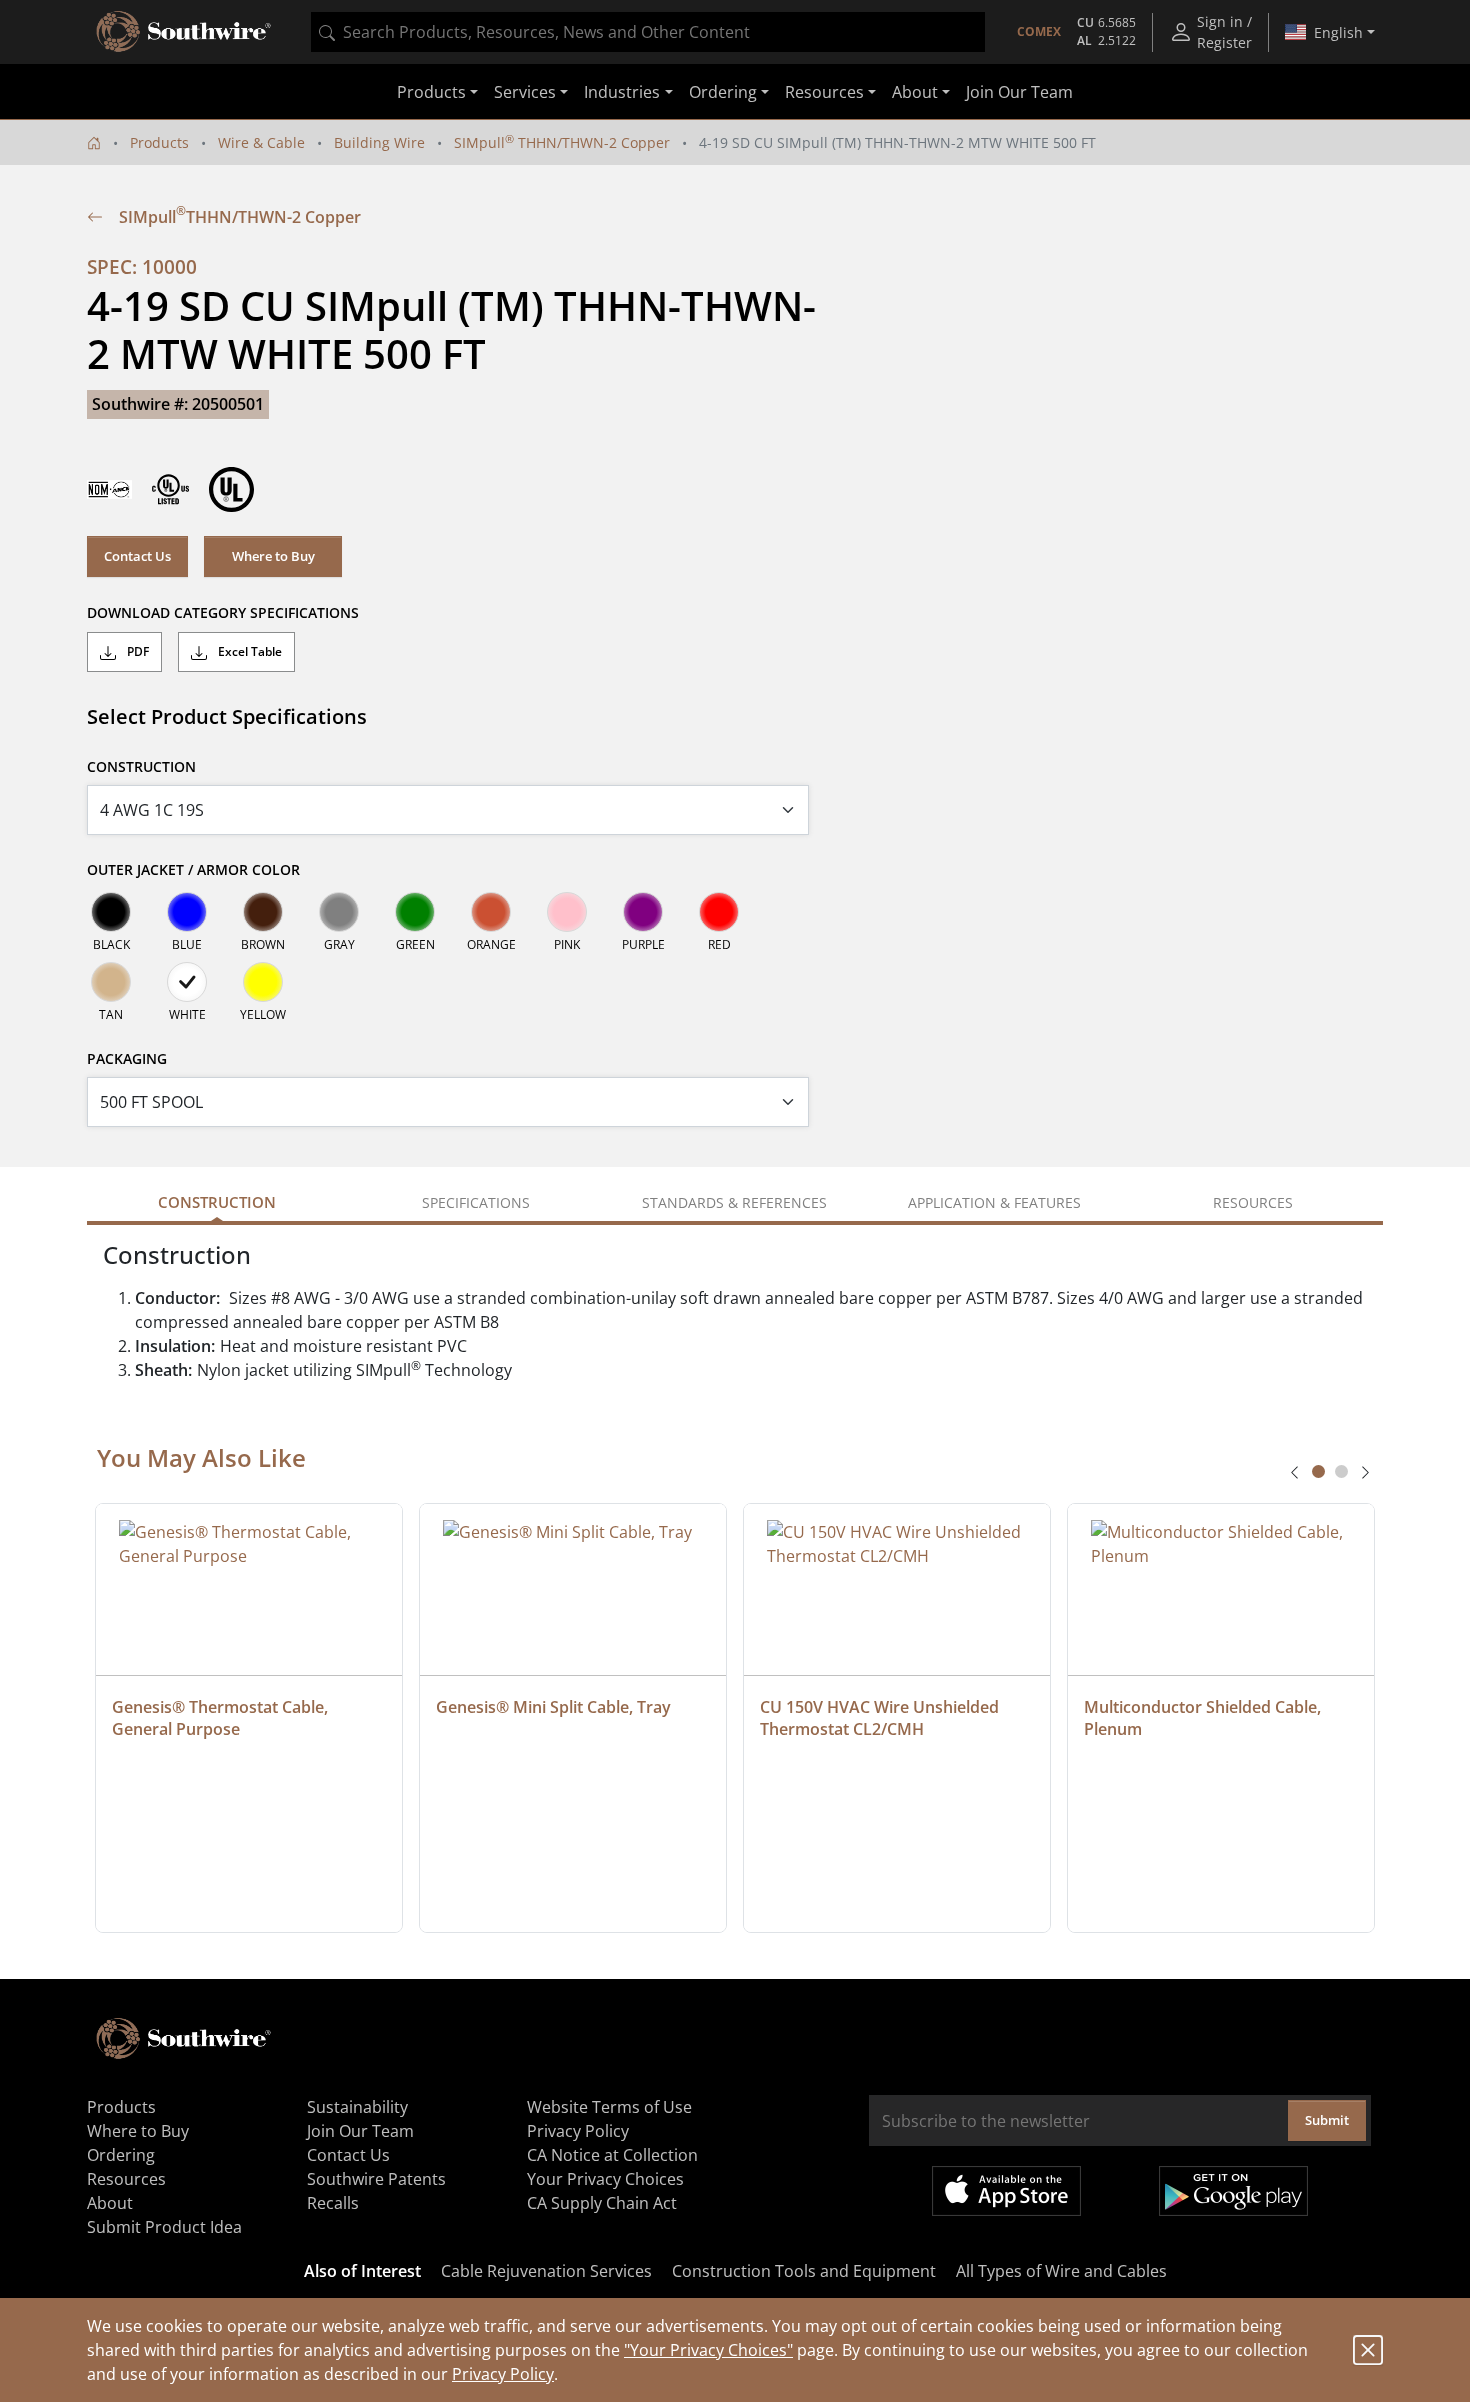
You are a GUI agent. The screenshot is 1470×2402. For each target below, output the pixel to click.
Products (159, 142)
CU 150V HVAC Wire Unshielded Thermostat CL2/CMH (881, 1718)
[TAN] (111, 982)
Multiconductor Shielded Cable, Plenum (1204, 1718)
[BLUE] (187, 912)
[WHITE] (187, 982)
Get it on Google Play (1233, 2191)
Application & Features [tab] (994, 1202)
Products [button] (431, 92)
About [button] (915, 92)
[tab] (1318, 1471)
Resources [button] (824, 92)
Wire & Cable (261, 142)
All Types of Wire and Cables (1061, 2271)
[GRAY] (339, 912)
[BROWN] (263, 912)
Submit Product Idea (164, 2227)
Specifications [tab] (476, 1202)
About (110, 2203)
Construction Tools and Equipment (804, 2271)
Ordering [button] (723, 92)
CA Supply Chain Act (602, 2203)
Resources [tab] (1253, 1202)
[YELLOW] (263, 982)
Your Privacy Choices (605, 2179)
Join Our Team (1019, 92)
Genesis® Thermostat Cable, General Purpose (222, 1718)
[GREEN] (415, 912)
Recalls (333, 2203)
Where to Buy (273, 556)
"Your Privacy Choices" (708, 2350)
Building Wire (379, 142)
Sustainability (357, 2107)
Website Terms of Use (609, 2107)
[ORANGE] (491, 912)
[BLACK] (111, 912)
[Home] (94, 142)
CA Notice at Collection (612, 2155)
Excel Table (248, 651)
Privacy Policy (503, 2374)
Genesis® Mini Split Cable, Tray (553, 1707)
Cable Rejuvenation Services (546, 2271)
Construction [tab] (217, 1202)
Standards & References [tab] (734, 1202)
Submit (1327, 2120)
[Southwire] (185, 32)
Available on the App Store (1006, 2191)
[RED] (719, 912)
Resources (126, 2179)
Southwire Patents (376, 2179)
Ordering (121, 2155)
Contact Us (137, 556)
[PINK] (567, 912)
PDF (136, 651)
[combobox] (648, 32)
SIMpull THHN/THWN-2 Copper (562, 142)
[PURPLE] (643, 912)
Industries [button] (622, 92)
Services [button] (525, 92)
